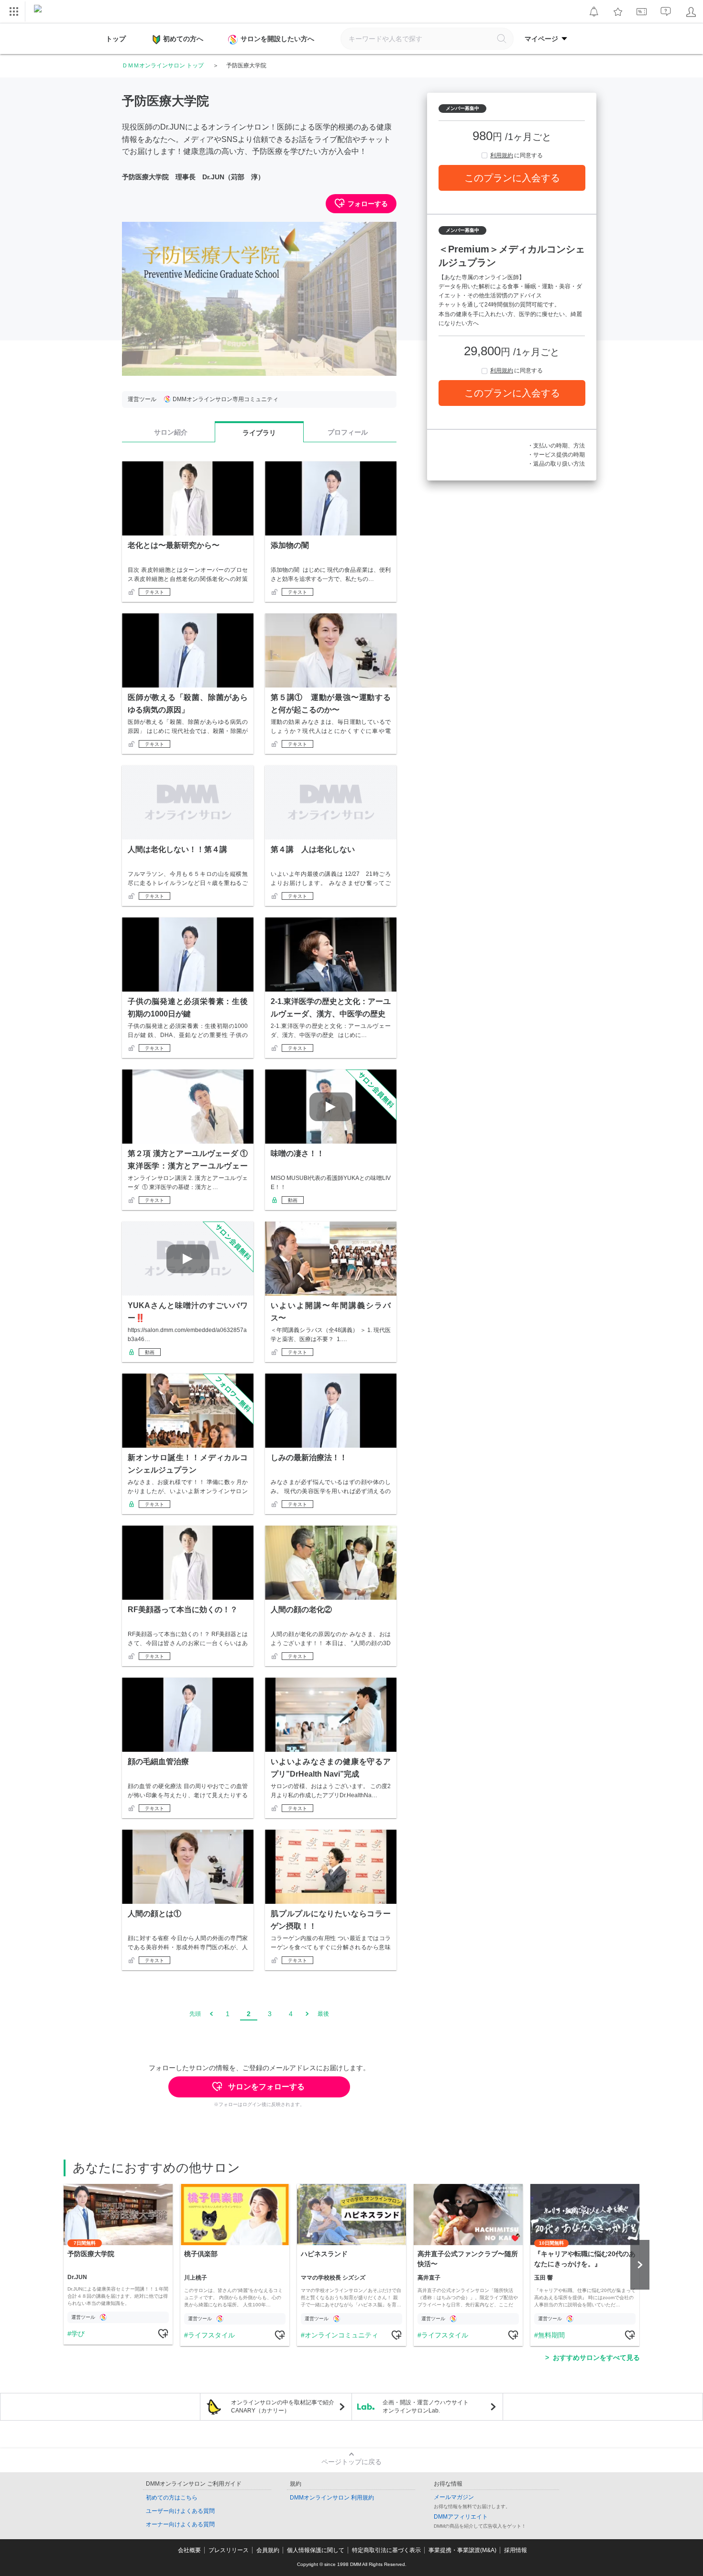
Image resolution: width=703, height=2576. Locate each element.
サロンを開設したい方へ (277, 39)
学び (78, 2334)
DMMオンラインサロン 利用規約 (332, 2498)
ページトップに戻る (351, 2462)
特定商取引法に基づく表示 (386, 2550)
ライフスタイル (211, 2335)
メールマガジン (454, 2497)
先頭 (195, 2014)
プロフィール (348, 432)
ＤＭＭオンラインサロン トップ (163, 65)
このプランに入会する (512, 178)
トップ (116, 39)
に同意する (516, 155)
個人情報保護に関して (316, 2550)
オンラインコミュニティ (341, 2335)
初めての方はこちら (172, 2498)
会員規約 (268, 2550)
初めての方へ (183, 39)
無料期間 (551, 2335)
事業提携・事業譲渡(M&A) (462, 2550)
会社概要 (189, 2550)
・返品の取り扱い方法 (556, 464)
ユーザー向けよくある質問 (180, 2511)
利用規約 (502, 155)
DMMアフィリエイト (461, 2517)
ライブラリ (259, 433)
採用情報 (516, 2550)
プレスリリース (229, 2550)
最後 (323, 2014)
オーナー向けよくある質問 (180, 2524)
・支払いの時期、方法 (556, 446)
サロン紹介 (171, 432)
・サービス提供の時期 (556, 455)
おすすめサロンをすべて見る (596, 2358)
